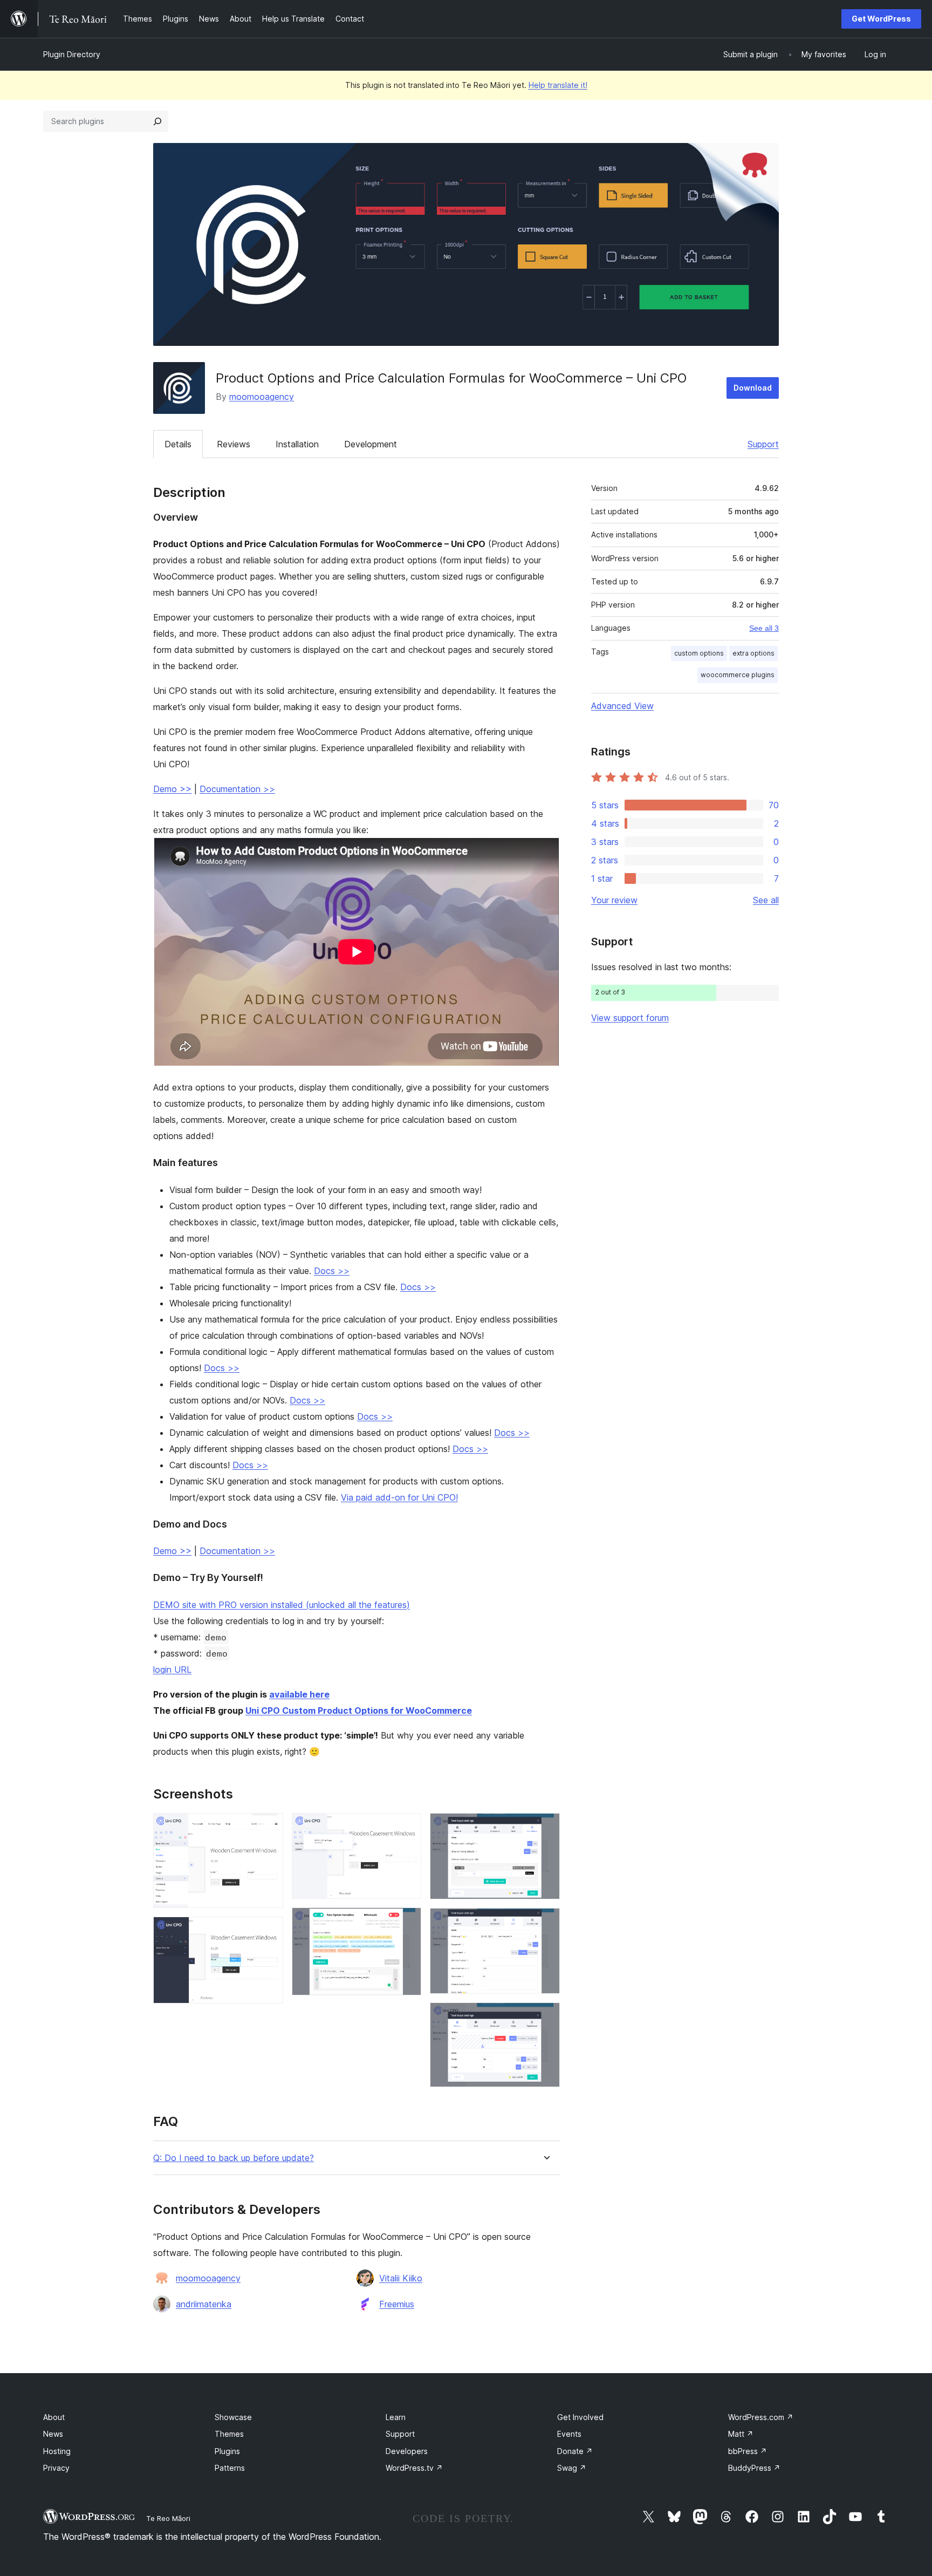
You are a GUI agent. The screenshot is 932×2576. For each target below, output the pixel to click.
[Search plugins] (157, 121)
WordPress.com (761, 2417)
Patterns (230, 2468)
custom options (699, 653)
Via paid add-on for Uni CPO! (399, 1497)
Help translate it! (558, 85)
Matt (741, 2434)
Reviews (234, 444)
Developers (407, 2451)
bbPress (748, 2451)
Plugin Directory (72, 54)
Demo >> (172, 789)
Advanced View (622, 706)
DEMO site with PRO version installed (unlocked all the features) (282, 1605)
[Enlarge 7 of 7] (545, 2017)
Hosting (57, 2451)
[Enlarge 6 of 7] (545, 1923)
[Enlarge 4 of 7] (407, 1922)
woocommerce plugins (738, 675)
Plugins (227, 2451)
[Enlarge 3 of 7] (407, 1828)
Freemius (397, 2304)
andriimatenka (204, 2304)
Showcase (233, 2417)
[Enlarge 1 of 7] (269, 1828)
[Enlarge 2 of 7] (269, 1931)
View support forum (630, 1018)
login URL (172, 1669)
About (54, 2417)
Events (569, 2434)
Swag (572, 2468)
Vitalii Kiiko (401, 2278)
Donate (575, 2451)
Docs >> (332, 1271)
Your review (614, 900)
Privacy (56, 2468)
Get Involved (580, 2417)
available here (299, 1694)
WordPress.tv (414, 2468)
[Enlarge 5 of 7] (545, 1828)
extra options (753, 653)
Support (763, 444)
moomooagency (262, 397)
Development (371, 444)
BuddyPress (754, 2468)
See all (766, 900)
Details (178, 444)
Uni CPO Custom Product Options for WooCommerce (359, 1710)
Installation (297, 444)
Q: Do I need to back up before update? (234, 2158)
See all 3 (764, 628)
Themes (229, 2434)
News (53, 2434)
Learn (396, 2417)
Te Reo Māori (168, 2518)
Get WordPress (881, 19)
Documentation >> (237, 789)
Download (753, 388)
